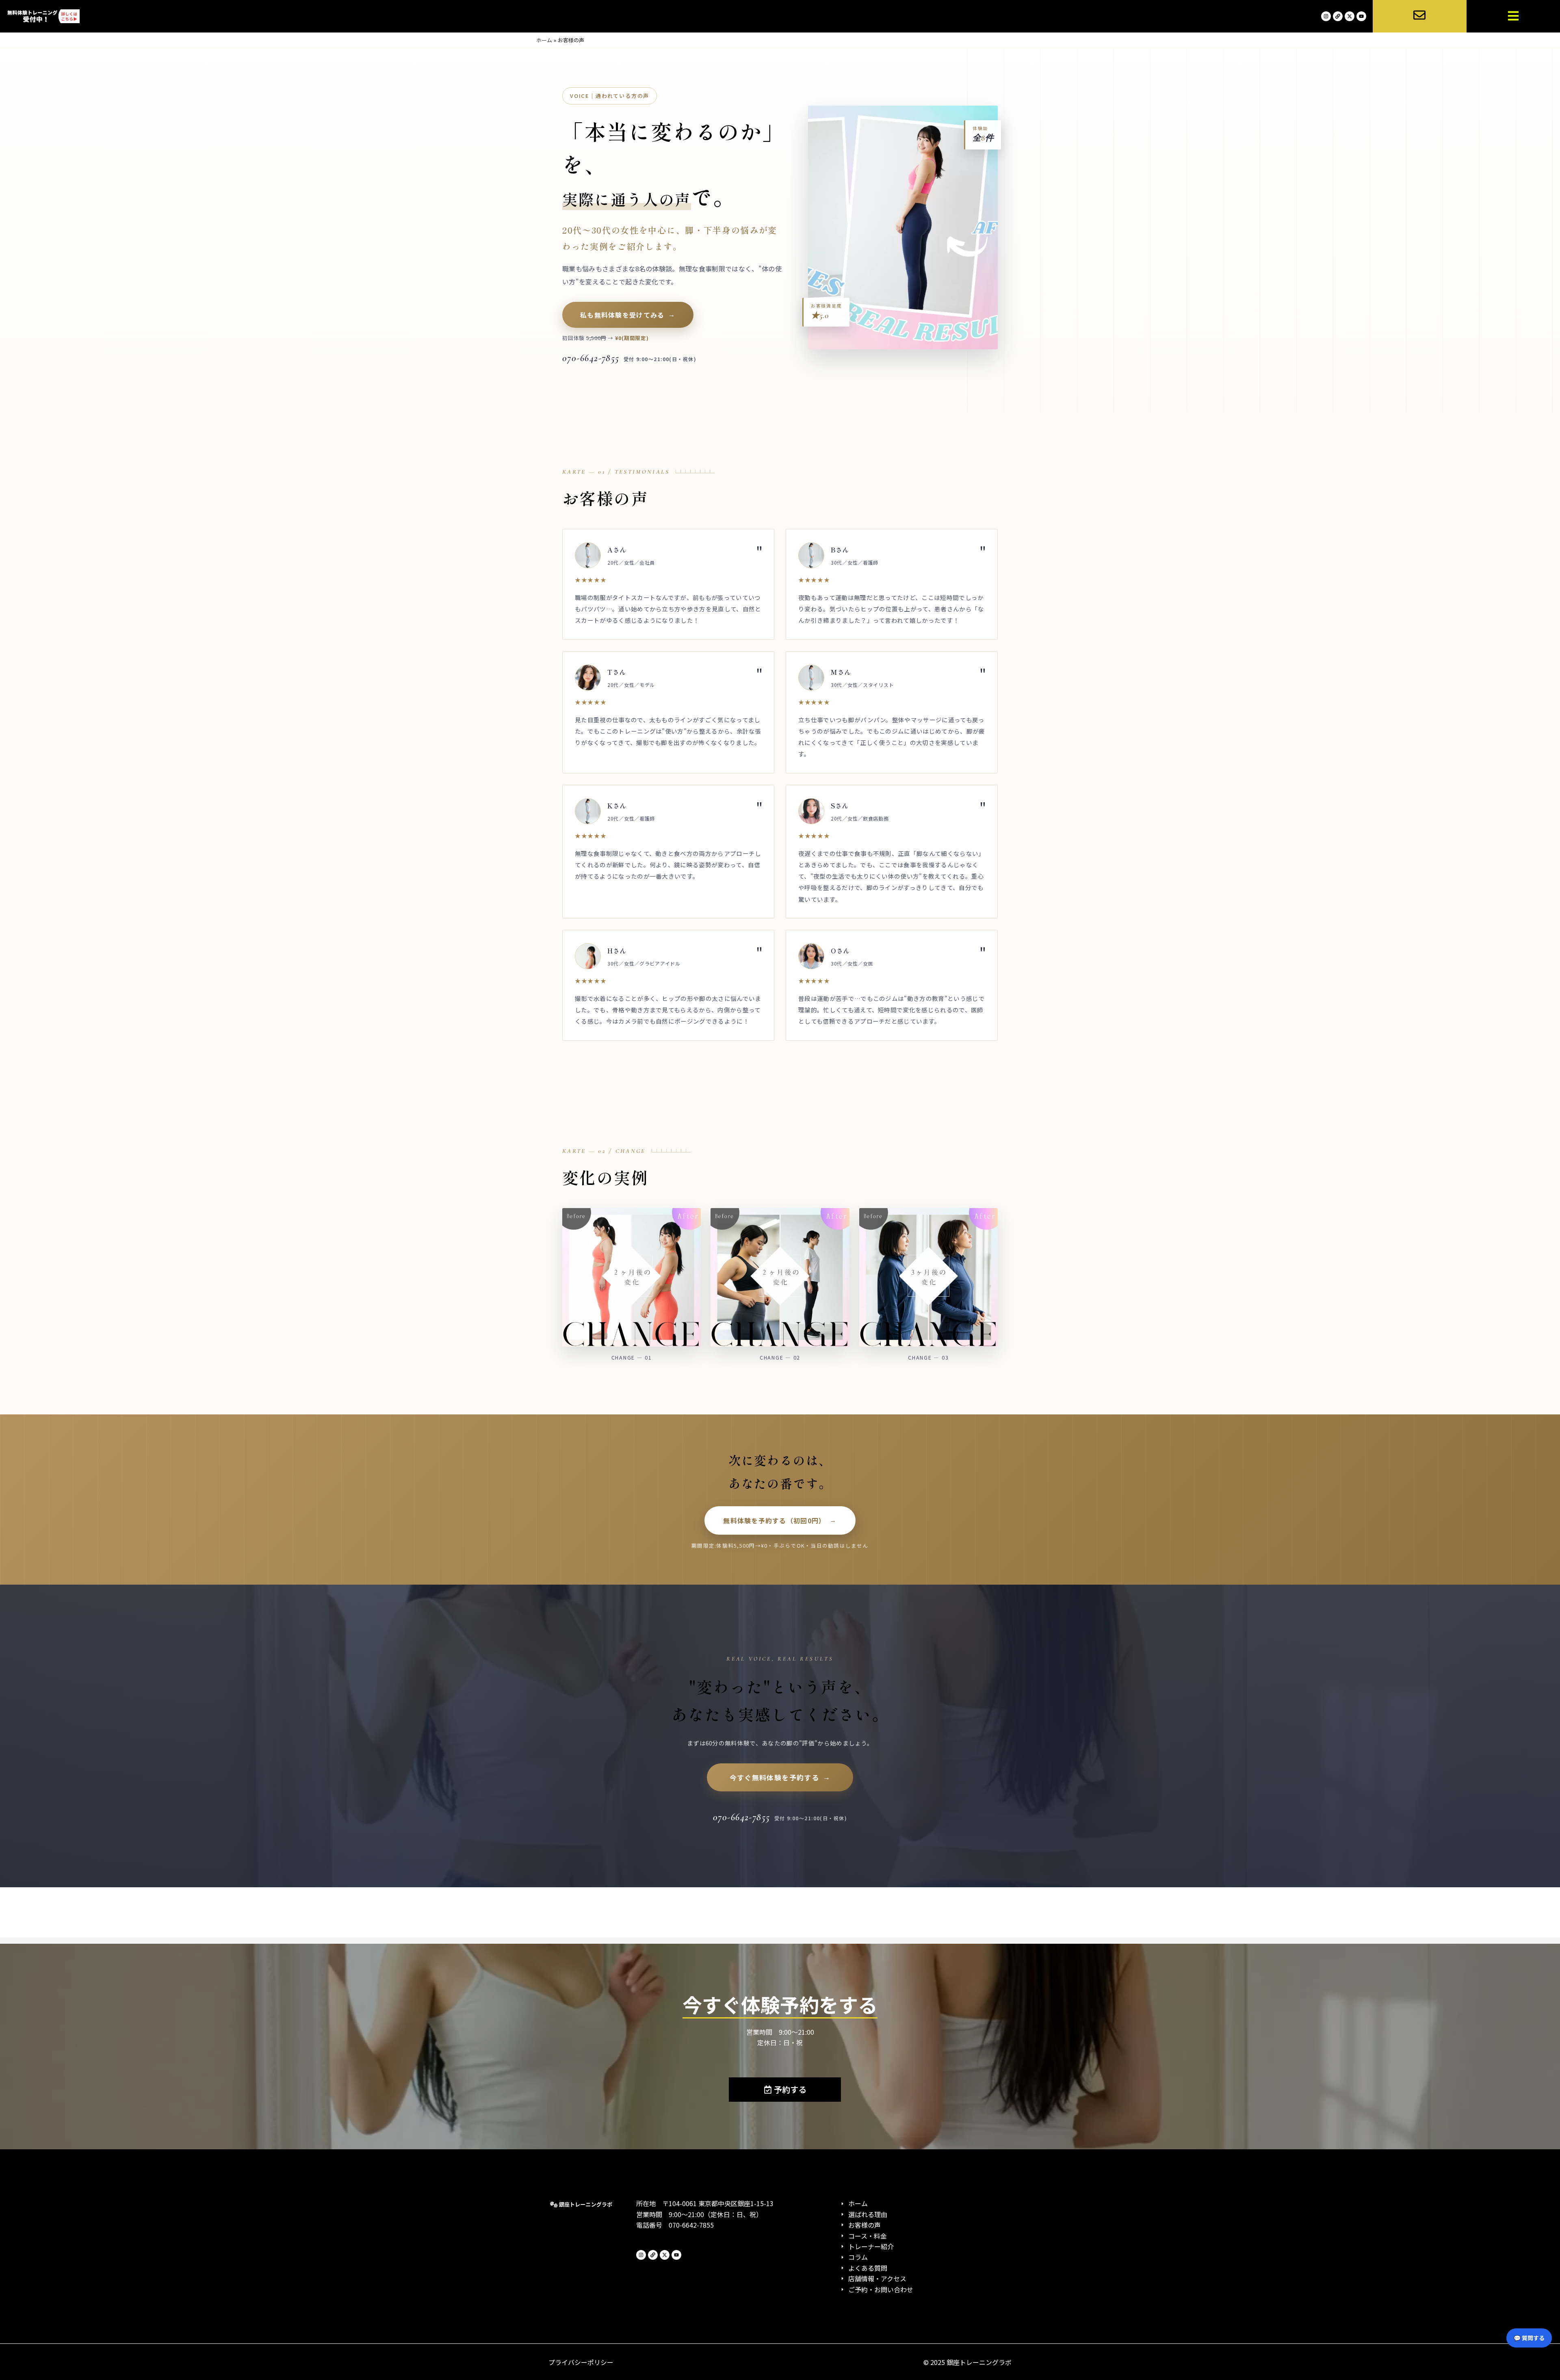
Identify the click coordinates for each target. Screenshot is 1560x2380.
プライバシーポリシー (581, 2362)
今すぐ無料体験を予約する (774, 1777)
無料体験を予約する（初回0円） (774, 1520)
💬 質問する (1529, 2338)
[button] (1513, 16)
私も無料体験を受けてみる (622, 315)
